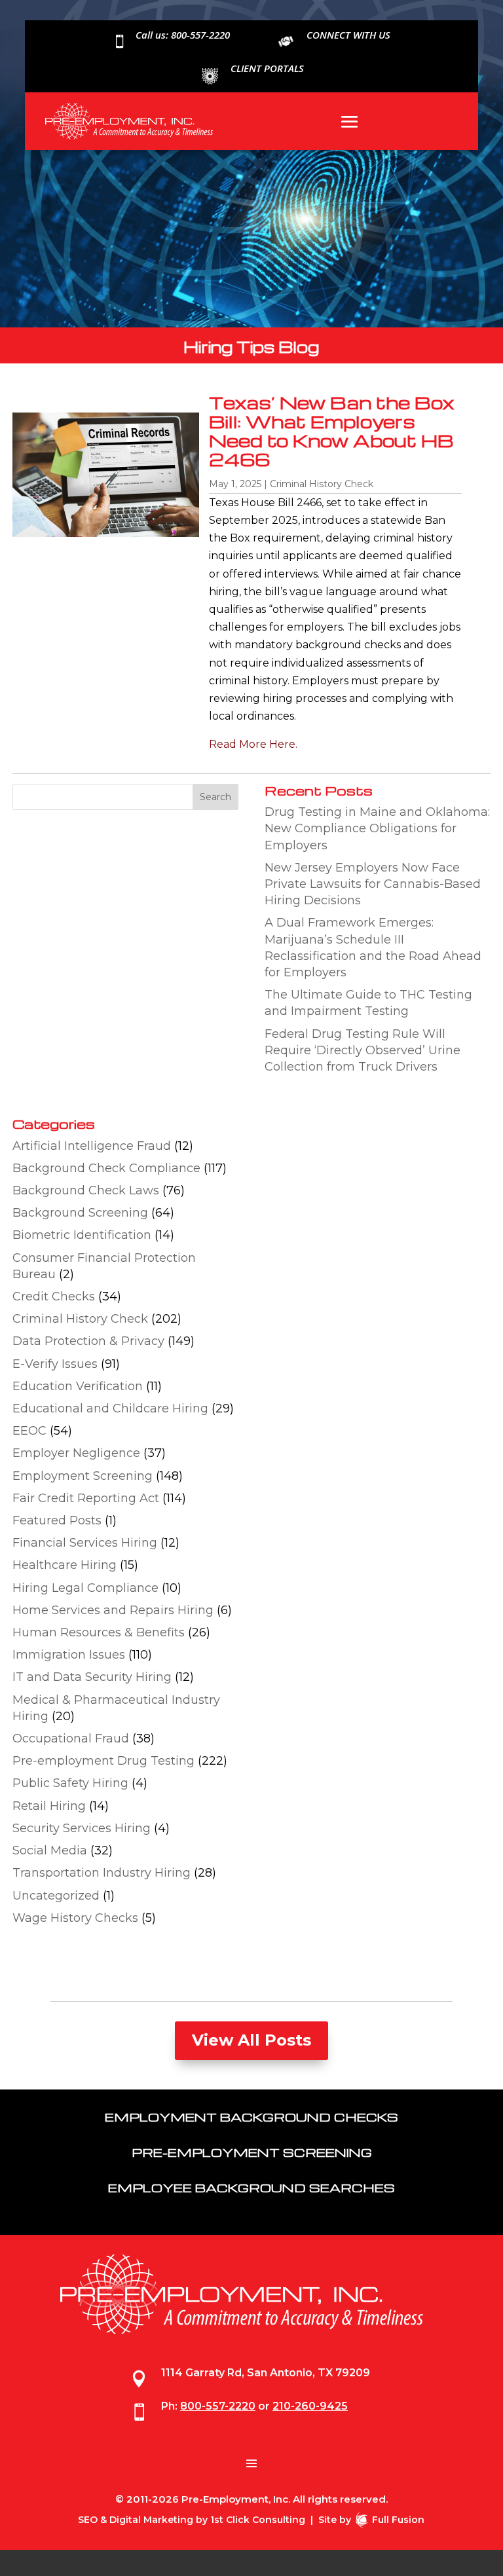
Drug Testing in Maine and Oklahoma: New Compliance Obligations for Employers (377, 828)
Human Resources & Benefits (99, 1632)
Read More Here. (253, 744)
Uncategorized (56, 1896)
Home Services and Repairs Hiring (113, 1610)
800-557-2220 (218, 2406)
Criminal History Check (322, 484)
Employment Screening (83, 1476)
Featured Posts (57, 1520)
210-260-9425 (310, 2406)
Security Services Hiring (82, 1828)
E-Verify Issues (55, 1364)
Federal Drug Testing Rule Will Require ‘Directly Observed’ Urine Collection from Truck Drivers (363, 1050)
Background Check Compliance (106, 1168)
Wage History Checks (75, 1918)
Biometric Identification (82, 1235)
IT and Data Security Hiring (92, 1677)
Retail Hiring (49, 1806)
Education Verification (78, 1386)
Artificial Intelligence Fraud (92, 1146)
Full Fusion (398, 2520)
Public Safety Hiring (70, 1783)
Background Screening (80, 1213)
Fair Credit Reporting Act (86, 1498)
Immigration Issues (69, 1655)
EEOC (29, 1431)
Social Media (50, 1850)
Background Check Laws (86, 1190)
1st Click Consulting (258, 2520)
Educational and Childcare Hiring (110, 1408)
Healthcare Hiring (65, 1565)
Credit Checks (54, 1297)
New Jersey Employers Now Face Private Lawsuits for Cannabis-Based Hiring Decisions (373, 884)
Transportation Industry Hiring (102, 1873)
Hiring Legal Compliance (85, 1588)
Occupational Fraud (71, 1739)
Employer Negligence (76, 1453)
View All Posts (251, 2040)
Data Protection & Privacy (88, 1341)
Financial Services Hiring (85, 1543)
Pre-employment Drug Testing (103, 1761)
